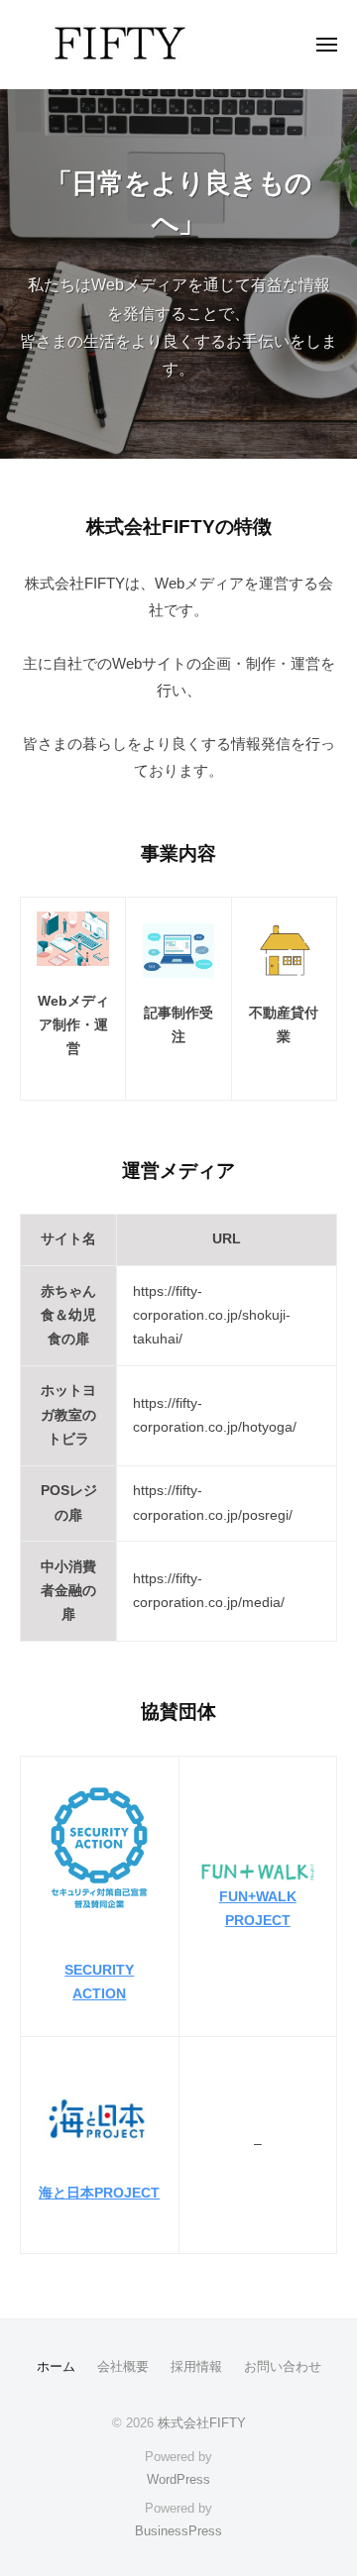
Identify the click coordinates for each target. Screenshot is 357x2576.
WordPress (178, 2479)
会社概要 (123, 2366)
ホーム (56, 2366)
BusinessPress (178, 2531)
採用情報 (196, 2366)
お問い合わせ (283, 2366)
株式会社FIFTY (202, 2423)
